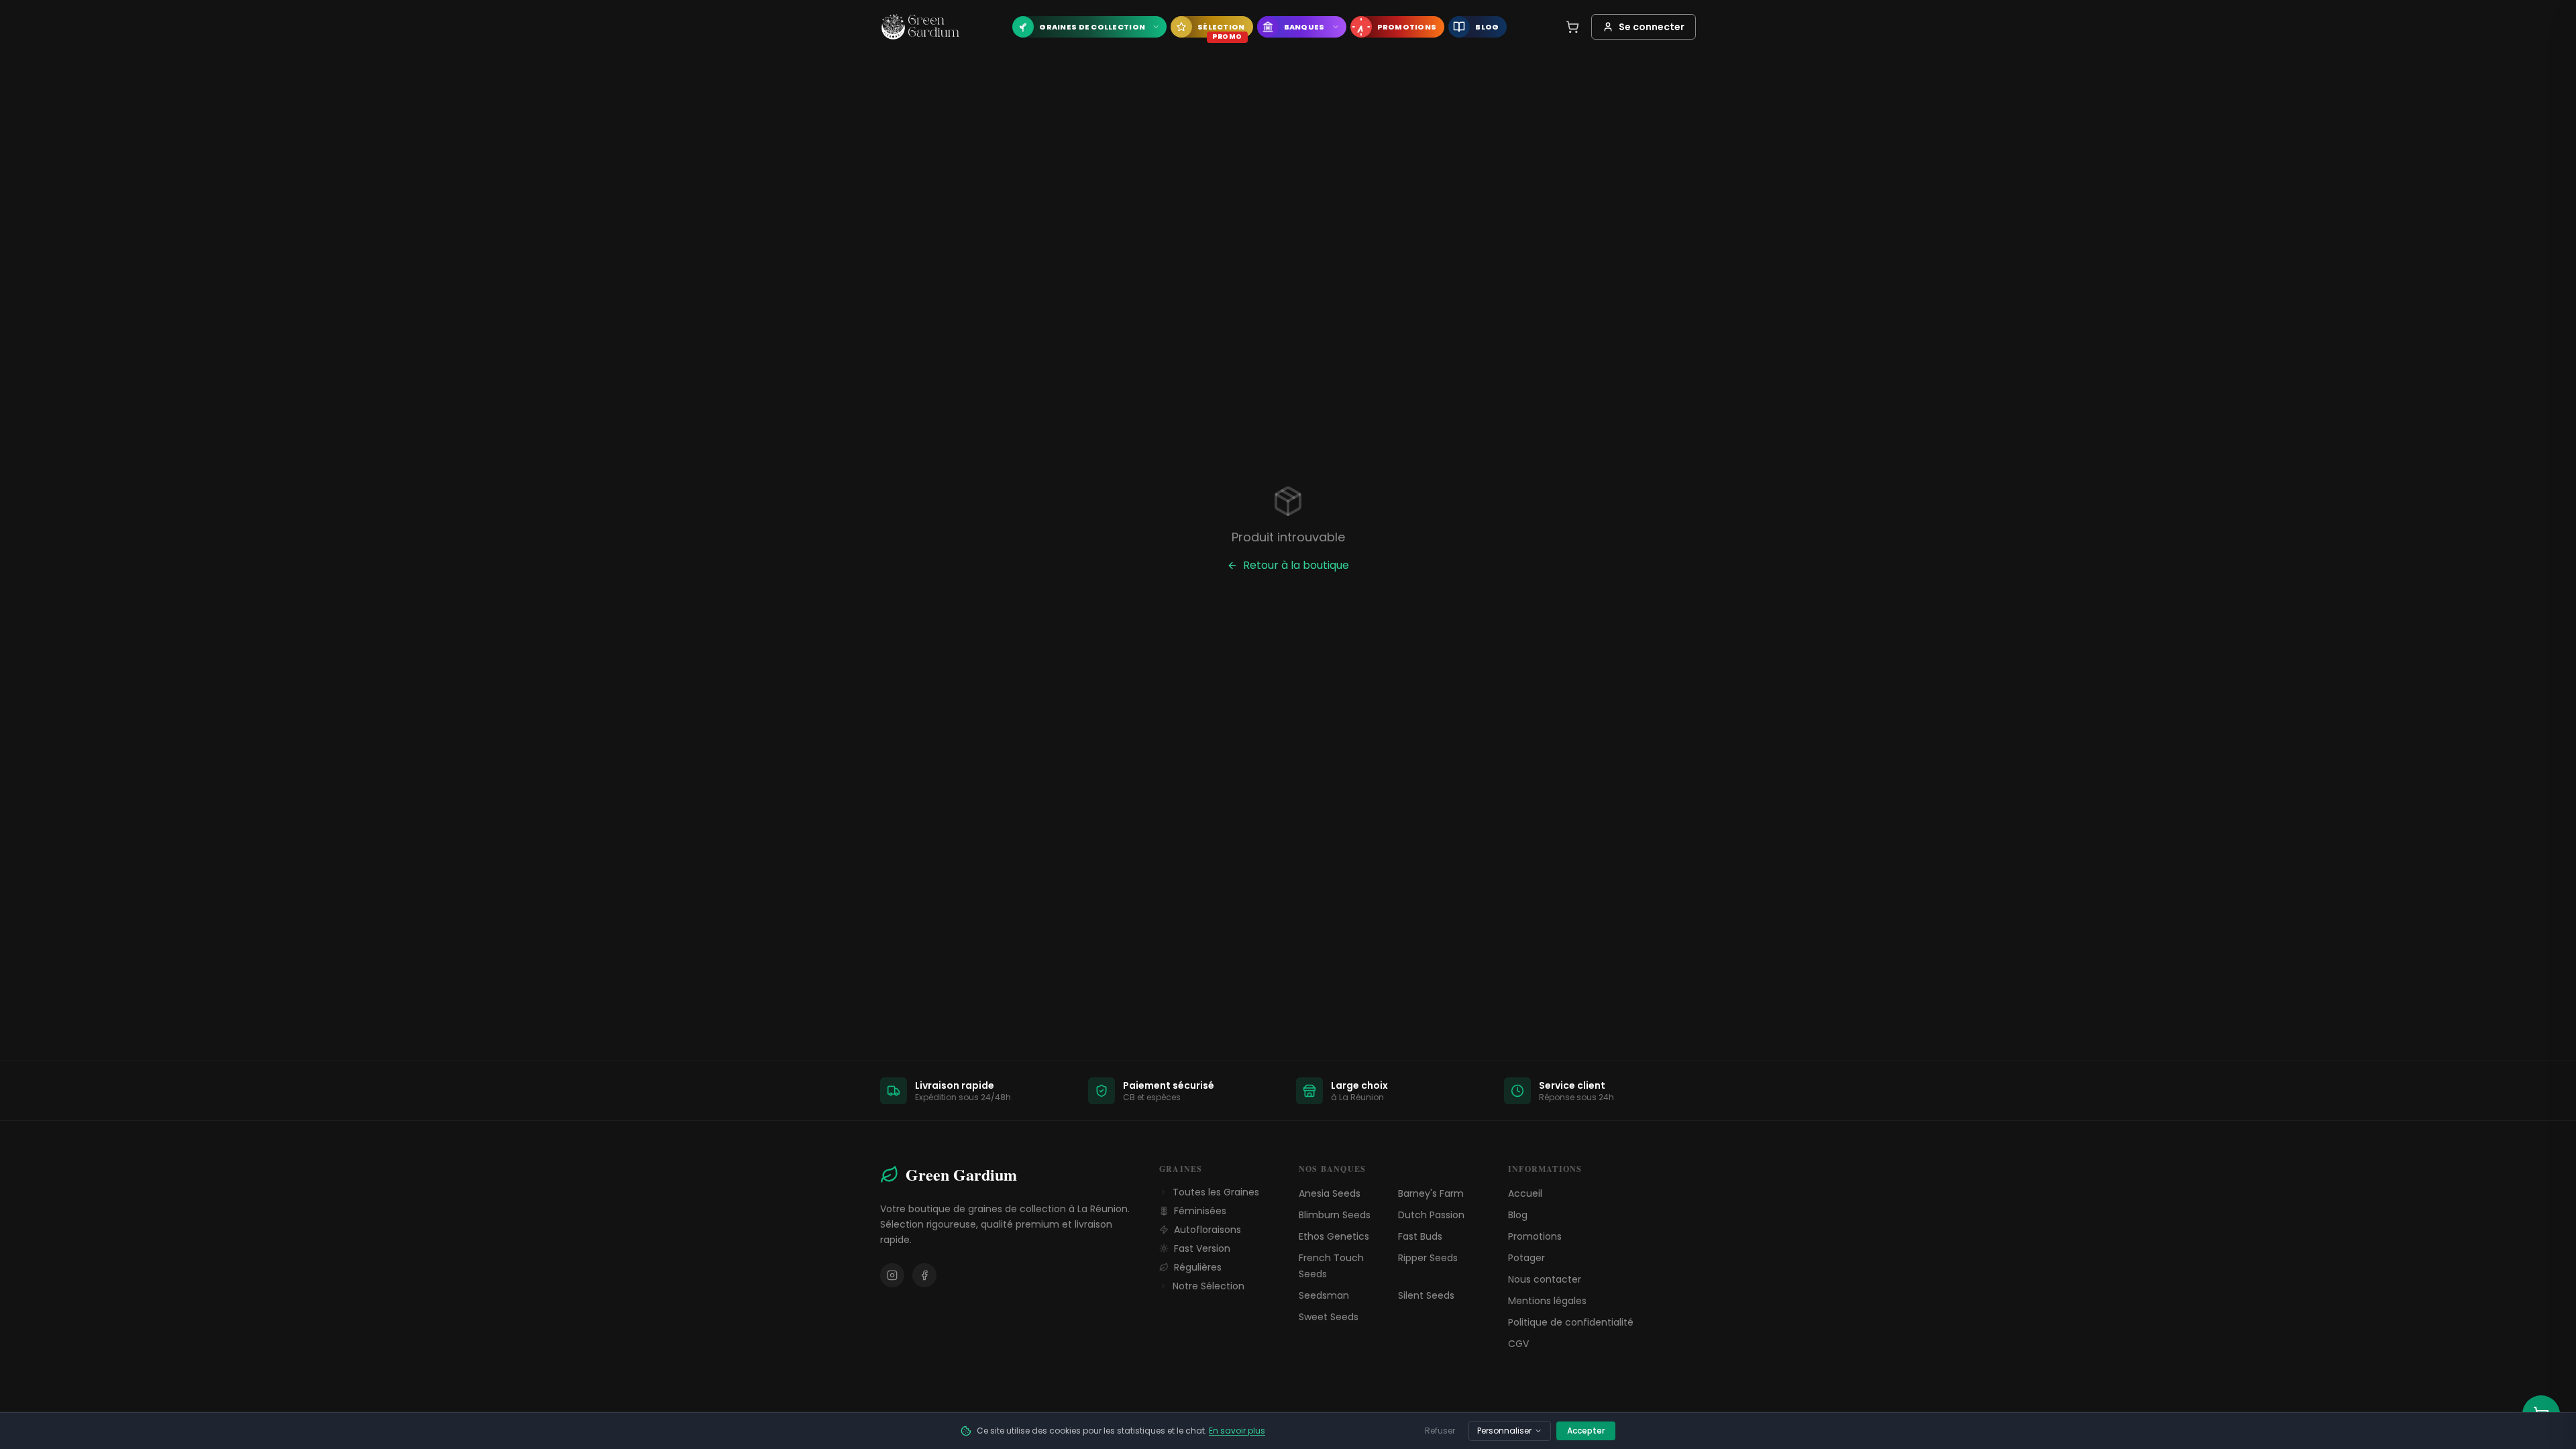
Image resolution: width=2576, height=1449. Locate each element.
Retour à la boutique (1296, 565)
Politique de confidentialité (1571, 1322)
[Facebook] (924, 1275)
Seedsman (1324, 1295)
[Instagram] (892, 1275)
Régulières (1198, 1267)
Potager (1526, 1258)
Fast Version (1202, 1248)
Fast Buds (1420, 1236)
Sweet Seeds (1329, 1317)
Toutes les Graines (1216, 1192)
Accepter (1586, 1431)
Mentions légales (1547, 1301)
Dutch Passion (1431, 1215)
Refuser (1440, 1431)
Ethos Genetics (1334, 1236)
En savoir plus (1237, 1431)
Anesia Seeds (1330, 1193)
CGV (1518, 1344)
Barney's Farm (1431, 1193)
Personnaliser (1504, 1431)
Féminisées (1200, 1211)
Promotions (1535, 1236)
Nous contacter (1545, 1279)
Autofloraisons (1207, 1230)
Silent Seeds (1426, 1295)
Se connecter (1652, 27)
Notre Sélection (1209, 1286)
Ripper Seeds (1428, 1258)
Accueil (1525, 1193)
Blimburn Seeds (1335, 1215)
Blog (1518, 1215)
